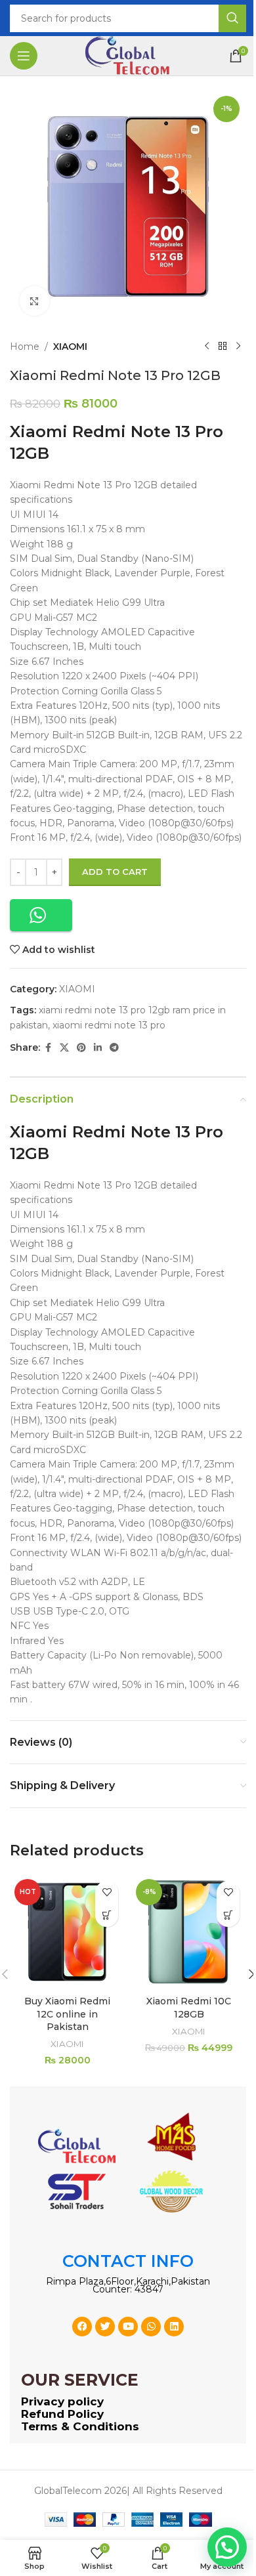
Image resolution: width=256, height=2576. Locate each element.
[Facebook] (82, 2327)
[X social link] (64, 1048)
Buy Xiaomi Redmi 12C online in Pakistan (67, 2014)
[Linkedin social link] (98, 1048)
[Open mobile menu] (24, 56)
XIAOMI (70, 347)
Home (25, 347)
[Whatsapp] (151, 2327)
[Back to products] (223, 347)
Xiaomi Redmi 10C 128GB (189, 2008)
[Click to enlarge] (34, 301)
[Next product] (238, 347)
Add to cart (115, 872)
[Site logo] (128, 55)
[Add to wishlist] (107, 1892)
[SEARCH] (232, 18)
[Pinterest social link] (81, 1048)
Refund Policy (62, 2414)
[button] (41, 915)
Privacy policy (62, 2401)
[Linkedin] (174, 2327)
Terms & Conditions (80, 2426)
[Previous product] (207, 347)
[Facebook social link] (48, 1048)
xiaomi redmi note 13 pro (109, 1025)
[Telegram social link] (114, 1048)
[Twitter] (105, 2327)
